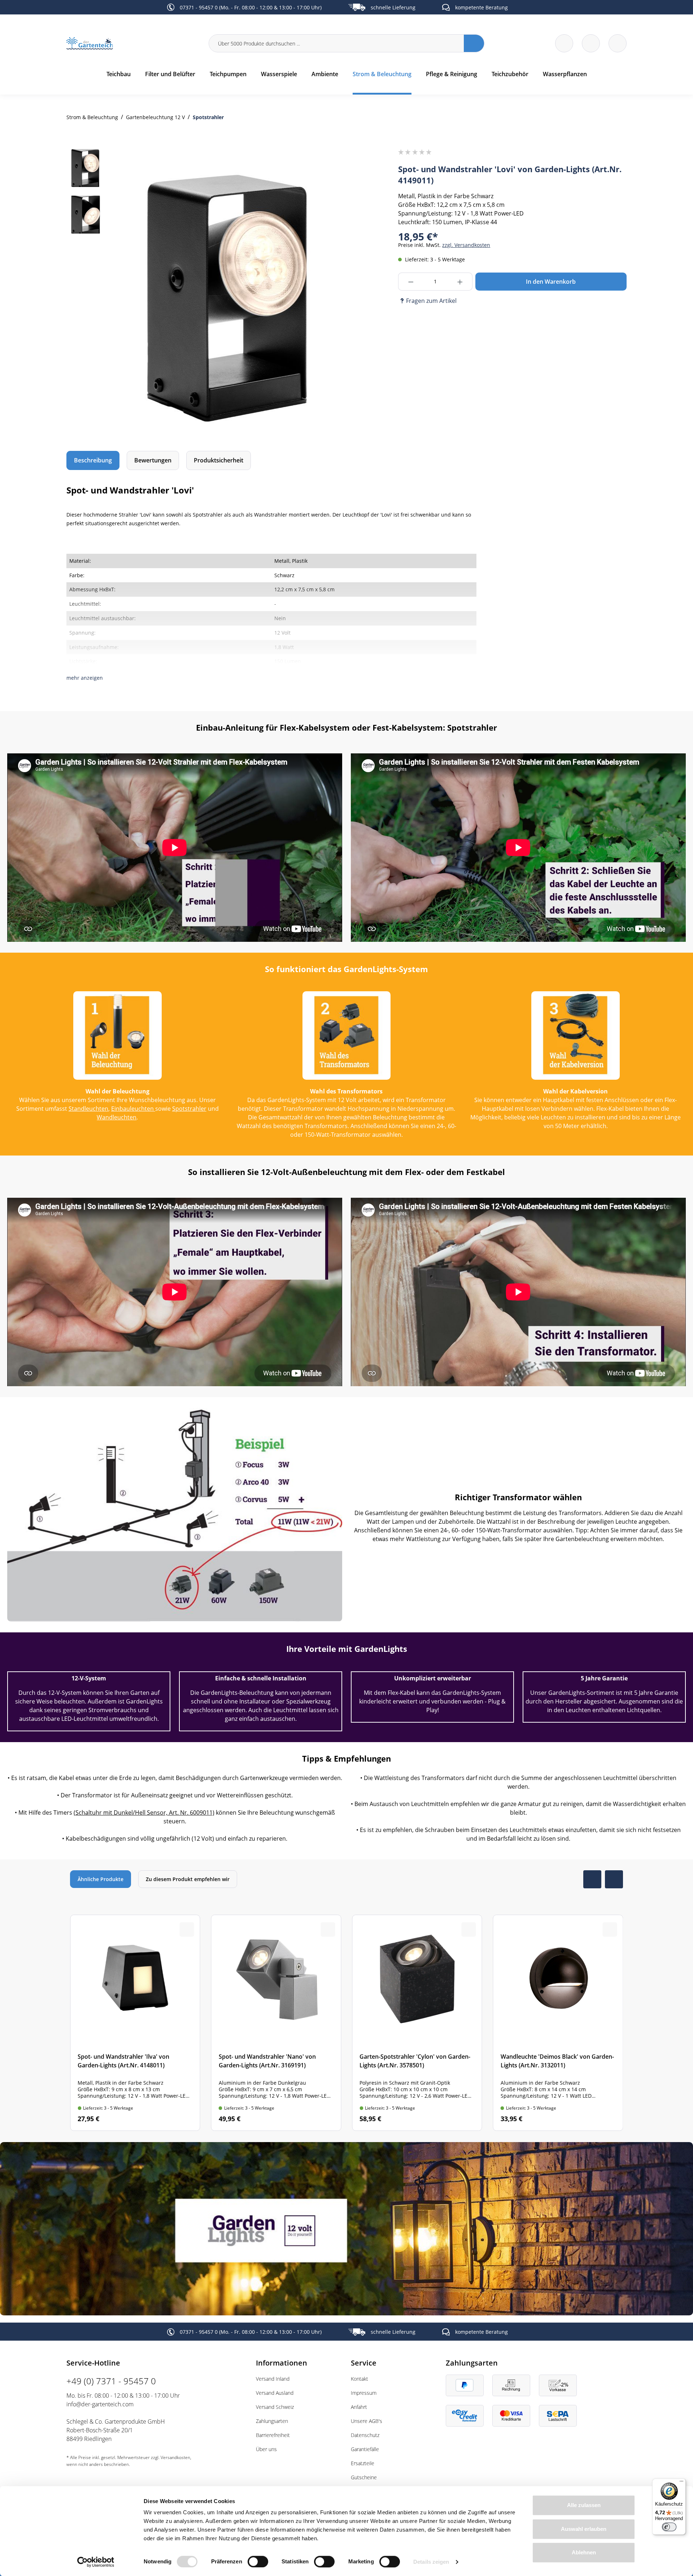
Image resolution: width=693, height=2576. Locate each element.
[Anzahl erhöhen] (460, 282)
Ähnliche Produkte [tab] (101, 1879)
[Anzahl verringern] (411, 282)
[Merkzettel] (564, 43)
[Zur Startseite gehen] (133, 43)
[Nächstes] (326, 293)
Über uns (266, 2449)
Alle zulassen (584, 2505)
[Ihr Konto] (618, 43)
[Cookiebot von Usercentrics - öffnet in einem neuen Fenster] (96, 2562)
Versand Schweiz (275, 2407)
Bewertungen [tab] (153, 460)
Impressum (364, 2393)
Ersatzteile (363, 2463)
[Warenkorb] (591, 43)
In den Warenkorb (551, 282)
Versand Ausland (275, 2393)
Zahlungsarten (272, 2421)
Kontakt (359, 2379)
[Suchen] (474, 43)
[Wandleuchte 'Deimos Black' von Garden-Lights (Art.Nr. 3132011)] (558, 2023)
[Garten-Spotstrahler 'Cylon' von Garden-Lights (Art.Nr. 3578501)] (417, 2023)
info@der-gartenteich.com (100, 2404)
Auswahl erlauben (584, 2529)
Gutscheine (364, 2477)
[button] (85, 678)
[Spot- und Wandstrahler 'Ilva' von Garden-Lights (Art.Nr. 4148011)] (135, 2023)
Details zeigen (431, 2562)
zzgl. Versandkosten (466, 245)
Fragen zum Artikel (431, 301)
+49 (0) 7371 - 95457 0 (111, 2381)
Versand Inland (273, 2379)
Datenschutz (365, 2435)
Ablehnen (584, 2552)
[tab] (93, 460)
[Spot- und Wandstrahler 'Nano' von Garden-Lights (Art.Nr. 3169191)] (276, 2023)
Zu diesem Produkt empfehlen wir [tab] (188, 1879)
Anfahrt (359, 2407)
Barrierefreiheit (273, 2435)
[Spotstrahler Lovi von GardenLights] (227, 293)
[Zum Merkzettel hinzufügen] (328, 164)
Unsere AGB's (367, 2421)
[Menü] (681, 2483)
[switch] (258, 2562)
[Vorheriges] (129, 293)
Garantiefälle (365, 2449)
